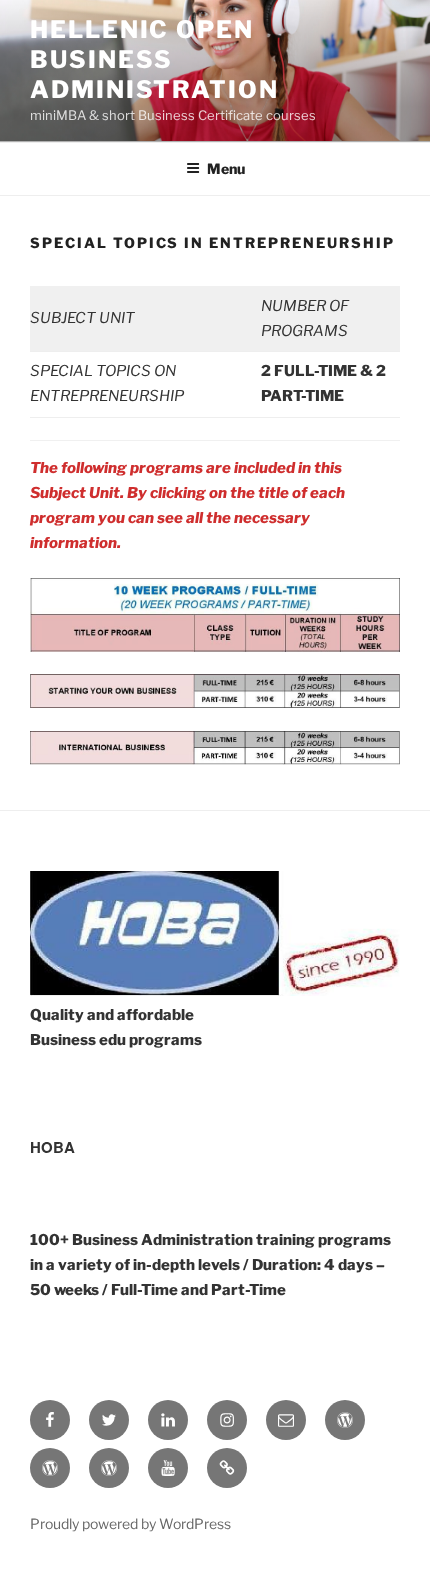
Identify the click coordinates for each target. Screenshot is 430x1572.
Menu (226, 168)
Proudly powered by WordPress (130, 1523)
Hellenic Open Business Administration (154, 59)
